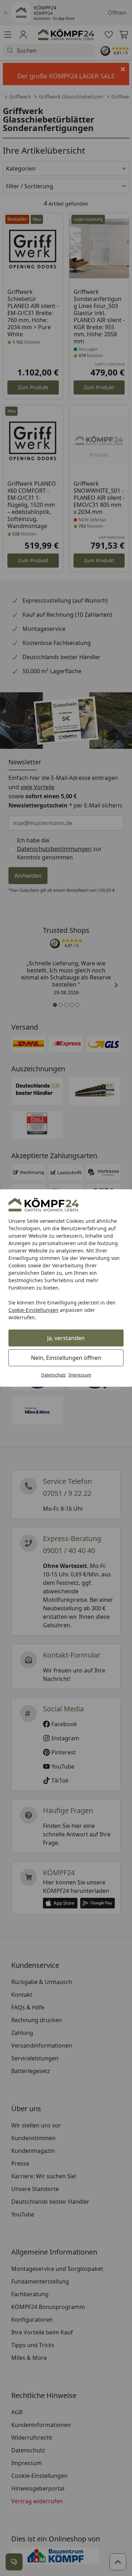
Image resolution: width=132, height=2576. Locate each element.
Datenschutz (54, 1375)
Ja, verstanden (66, 1338)
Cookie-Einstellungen (33, 1310)
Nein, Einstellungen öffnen (66, 1358)
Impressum (80, 1375)
